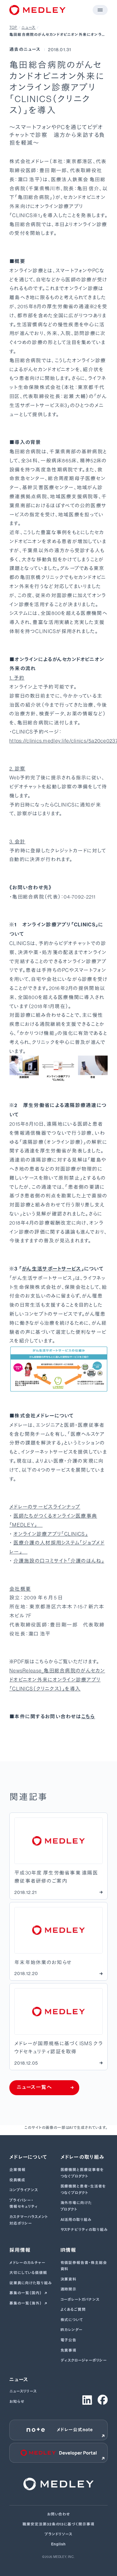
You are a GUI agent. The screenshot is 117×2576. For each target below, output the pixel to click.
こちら (88, 1717)
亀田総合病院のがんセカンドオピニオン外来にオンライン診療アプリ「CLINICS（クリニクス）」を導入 (57, 35)
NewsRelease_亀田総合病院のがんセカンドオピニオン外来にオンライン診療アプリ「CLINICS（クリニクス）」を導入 (57, 1680)
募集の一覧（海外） (26, 2303)
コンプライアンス (24, 2190)
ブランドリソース (59, 2534)
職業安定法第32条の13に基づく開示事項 (58, 2524)
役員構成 (17, 2180)
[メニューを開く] (100, 10)
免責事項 (69, 2350)
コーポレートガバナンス (80, 2300)
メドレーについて (28, 2157)
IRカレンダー (72, 2330)
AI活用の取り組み (76, 2220)
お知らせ (17, 2402)
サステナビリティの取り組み (84, 2230)
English (58, 2544)
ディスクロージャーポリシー (84, 2360)
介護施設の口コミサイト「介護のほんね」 (59, 1561)
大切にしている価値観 (28, 2273)
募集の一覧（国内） (26, 2293)
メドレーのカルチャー (27, 2263)
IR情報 (68, 2250)
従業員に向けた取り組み (31, 2283)
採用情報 (20, 2250)
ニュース (29, 27)
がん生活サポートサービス (51, 1269)
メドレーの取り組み (83, 2157)
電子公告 (69, 2340)
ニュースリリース (23, 2391)
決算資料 (69, 2279)
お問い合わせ (59, 2514)
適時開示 (69, 2289)
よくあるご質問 (73, 2310)
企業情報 (17, 2170)
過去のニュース (25, 49)
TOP (13, 27)
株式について (72, 2320)
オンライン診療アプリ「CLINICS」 (51, 1534)
